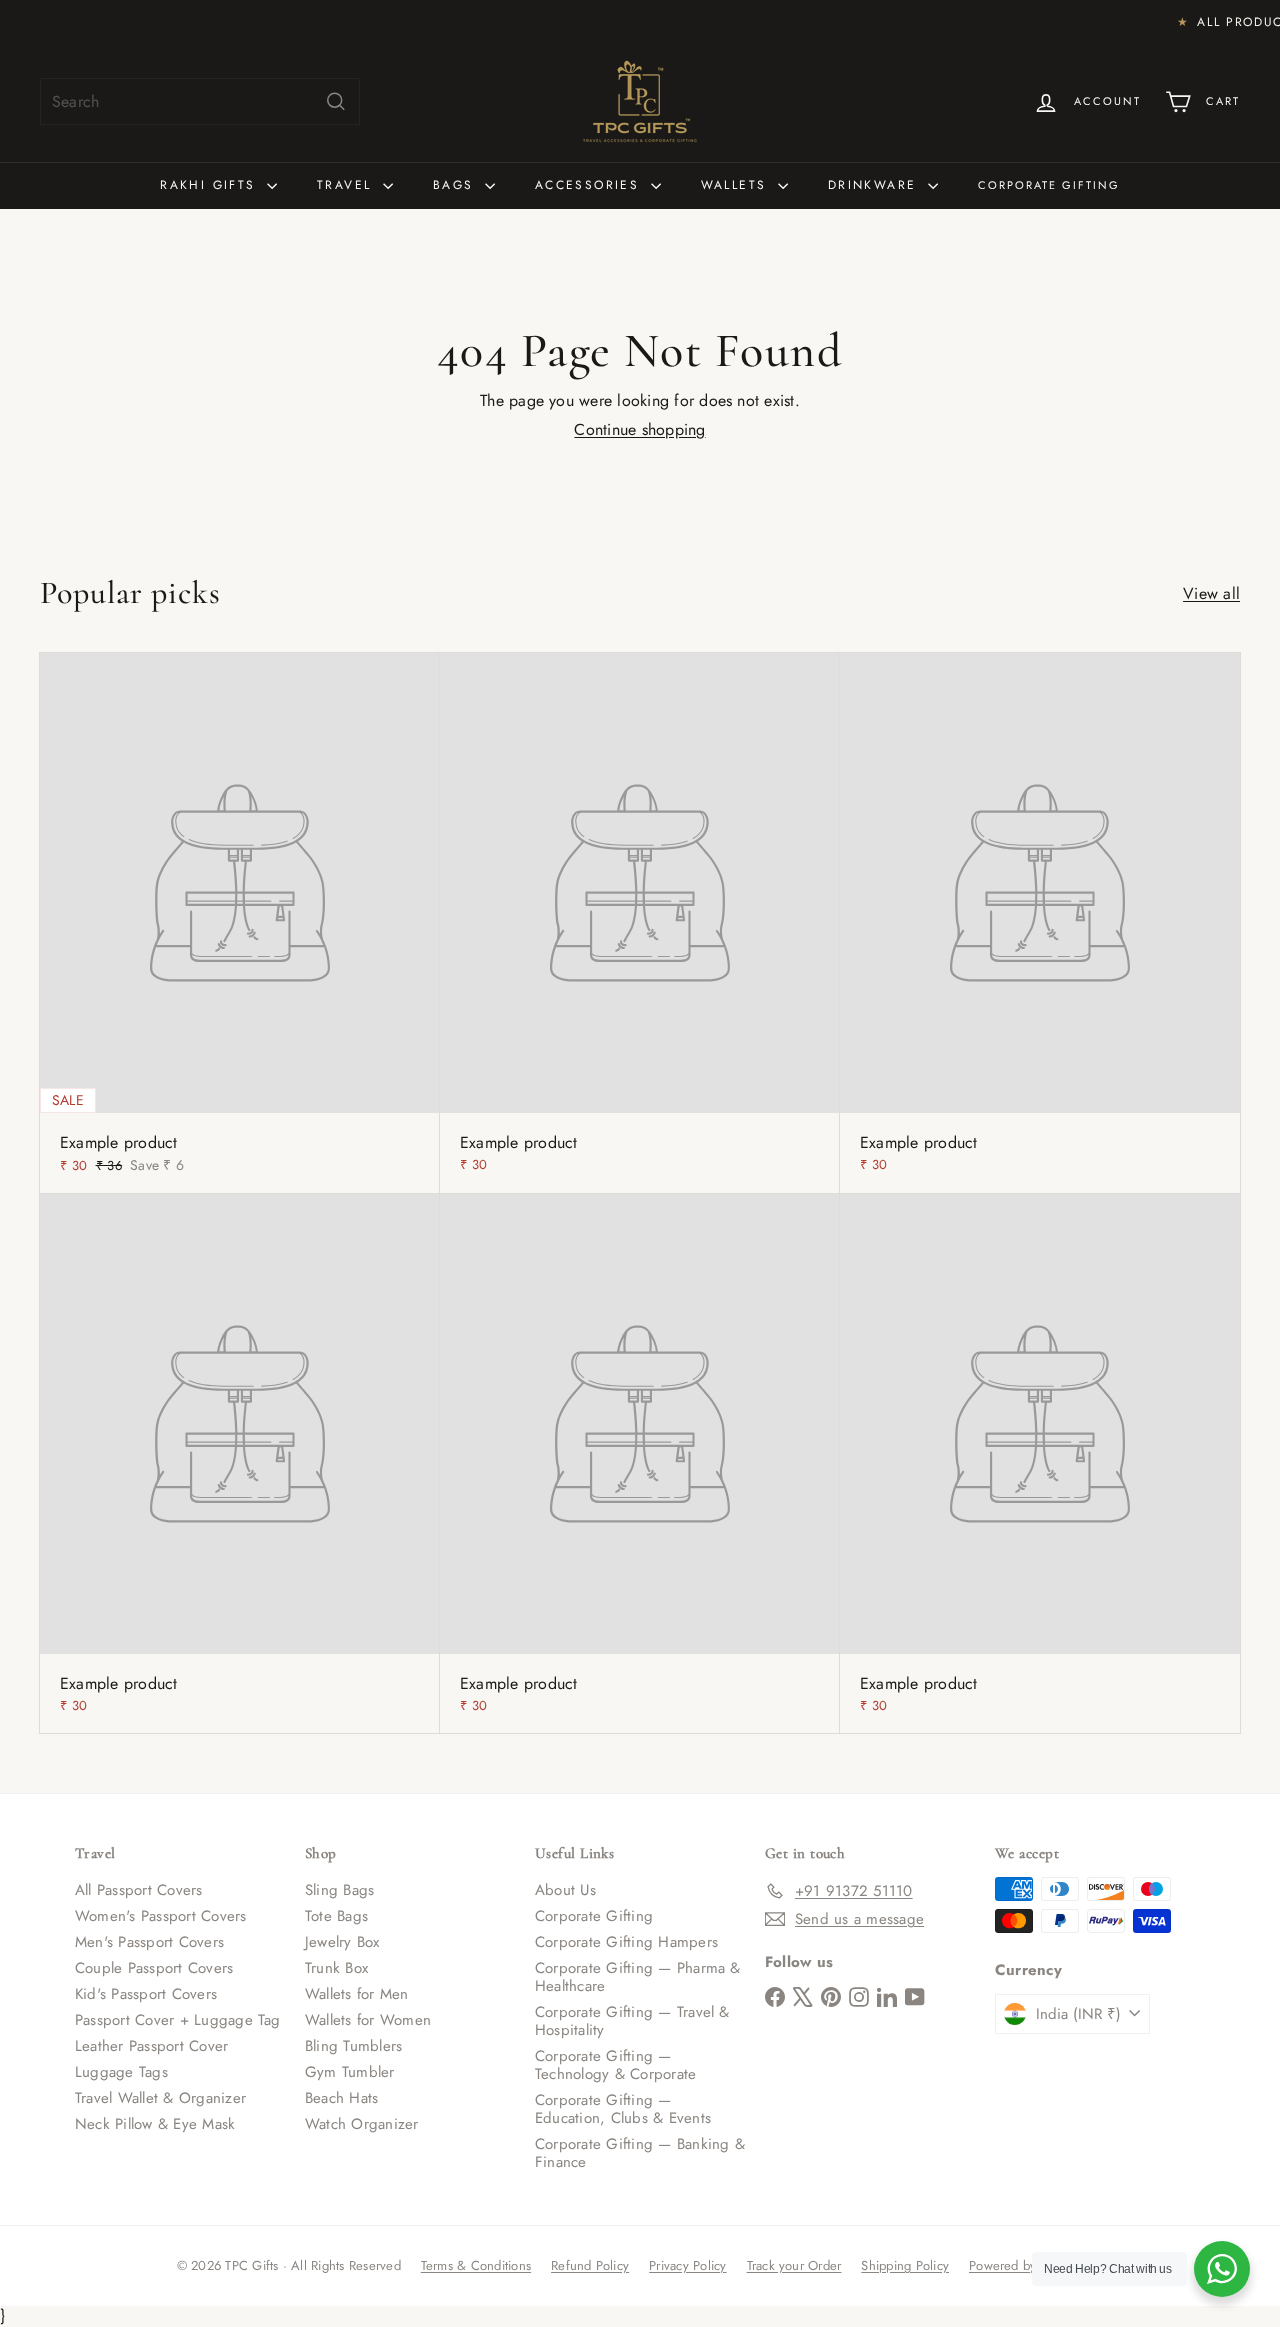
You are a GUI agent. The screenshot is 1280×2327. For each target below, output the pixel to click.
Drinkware (875, 185)
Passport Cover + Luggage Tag (178, 2020)
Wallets (737, 185)
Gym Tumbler (350, 2072)
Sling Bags (339, 1890)
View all (1211, 593)
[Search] (336, 101)
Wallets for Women (368, 2020)
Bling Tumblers (353, 2046)
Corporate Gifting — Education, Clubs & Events (623, 2109)
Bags (456, 185)
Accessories (590, 185)
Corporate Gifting (1049, 185)
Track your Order (794, 2265)
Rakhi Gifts (211, 185)
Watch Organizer (362, 2124)
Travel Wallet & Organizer (160, 2098)
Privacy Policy (687, 2265)
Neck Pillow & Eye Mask (155, 2124)
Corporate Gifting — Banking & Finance (640, 2153)
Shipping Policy (905, 2265)
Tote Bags (336, 1916)
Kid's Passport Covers (146, 1994)
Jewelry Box (342, 1942)
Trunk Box (336, 1968)
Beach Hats (341, 2098)
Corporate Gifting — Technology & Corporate (615, 2065)
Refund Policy (590, 2265)
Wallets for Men (357, 1994)
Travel (347, 185)
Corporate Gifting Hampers (626, 1942)
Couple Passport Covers (154, 1968)
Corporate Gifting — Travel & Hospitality (632, 2021)
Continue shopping (639, 429)
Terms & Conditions (476, 2265)
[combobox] (200, 101)
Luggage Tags (121, 2072)
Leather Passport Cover (151, 2046)
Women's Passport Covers (161, 1916)
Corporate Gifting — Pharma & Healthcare (638, 1977)
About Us (565, 1890)
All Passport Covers (139, 1890)
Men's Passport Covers (149, 1942)
